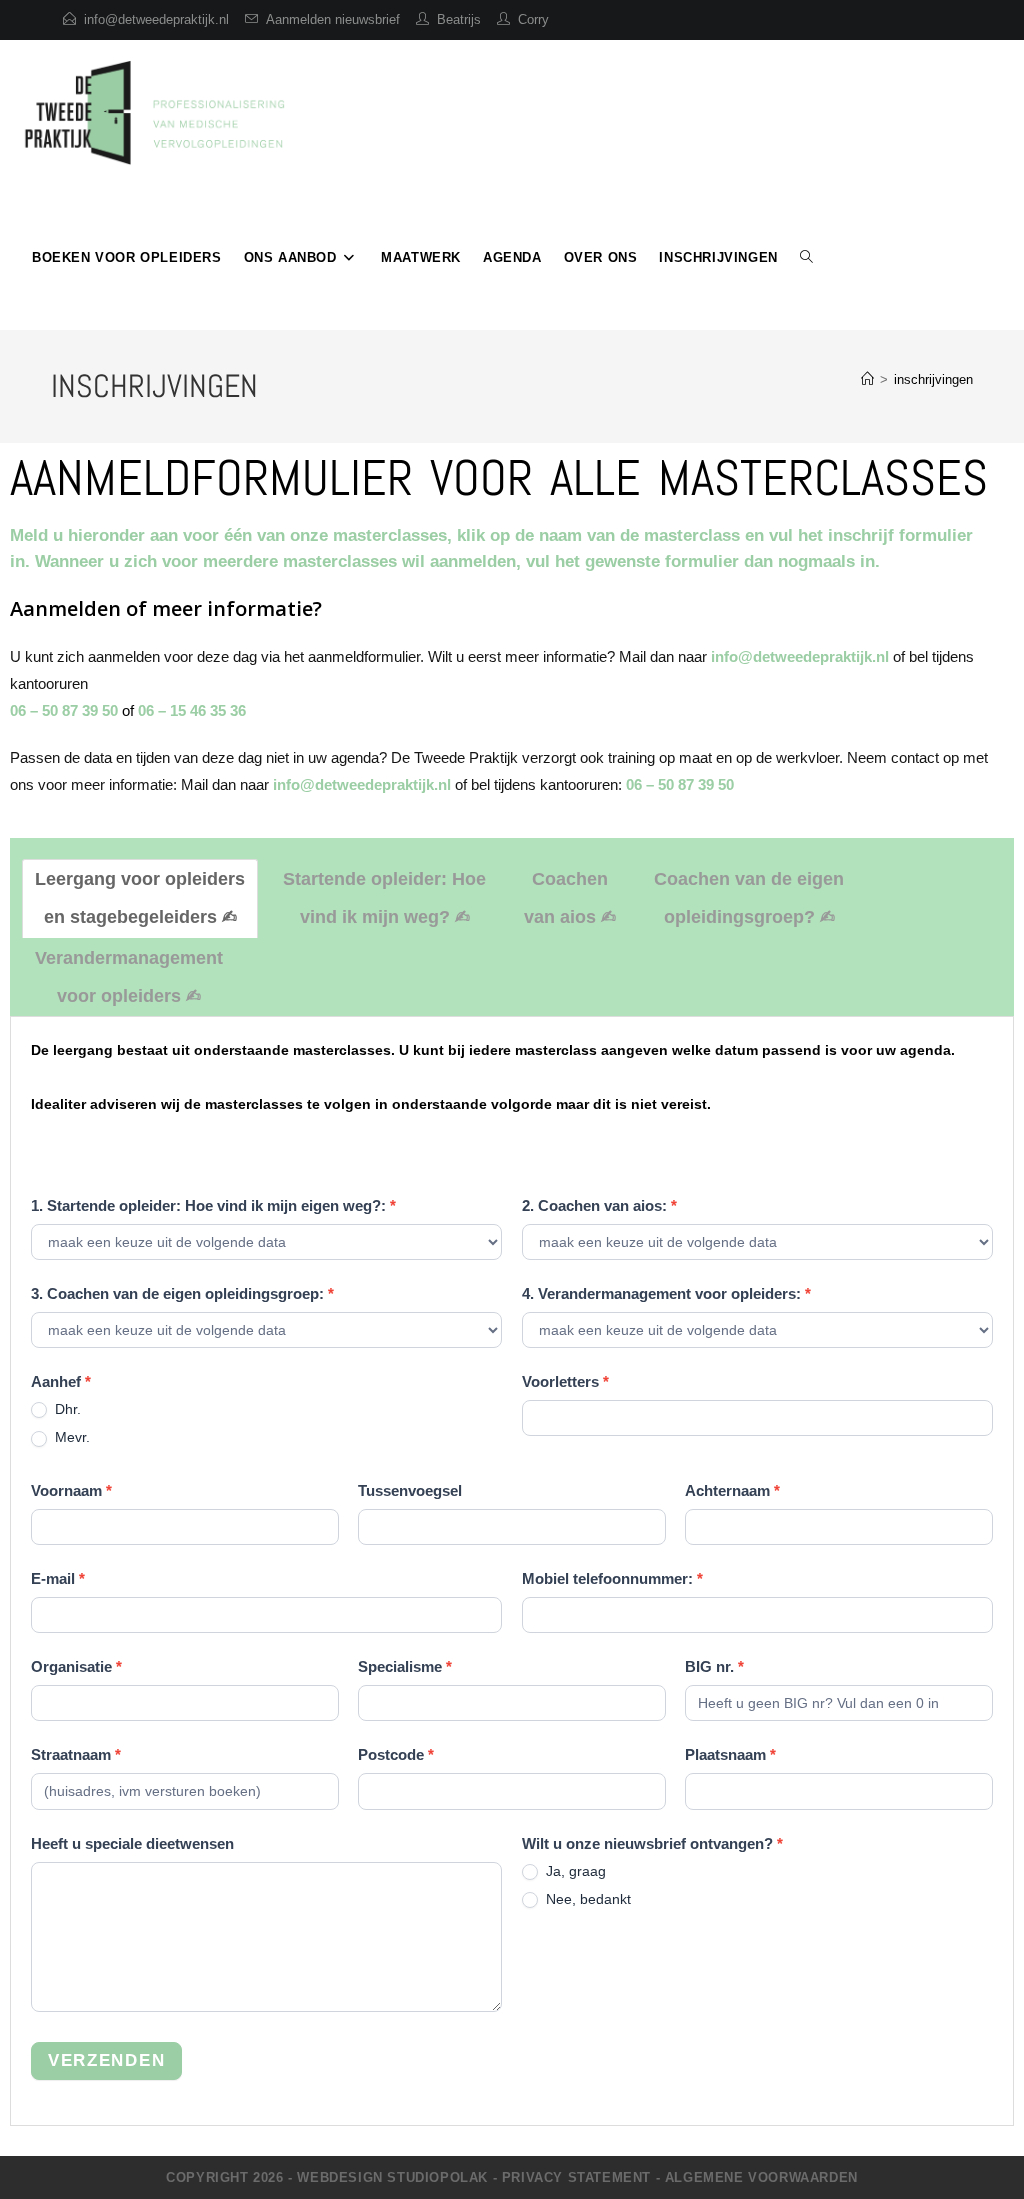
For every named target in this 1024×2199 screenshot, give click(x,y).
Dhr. (66, 1409)
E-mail (58, 1578)
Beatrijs (459, 19)
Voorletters (565, 1381)
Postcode (396, 1754)
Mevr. (70, 1437)
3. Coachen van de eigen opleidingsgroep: (182, 1293)
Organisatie (76, 1666)
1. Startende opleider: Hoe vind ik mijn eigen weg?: (213, 1205)
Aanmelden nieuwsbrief (333, 19)
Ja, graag (574, 1871)
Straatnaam (76, 1754)
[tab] (140, 898)
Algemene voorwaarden (761, 2177)
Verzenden (106, 2060)
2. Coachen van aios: (599, 1205)
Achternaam (732, 1490)
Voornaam (71, 1490)
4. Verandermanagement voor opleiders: (666, 1293)
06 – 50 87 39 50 (64, 710)
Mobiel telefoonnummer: (612, 1578)
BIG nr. (714, 1666)
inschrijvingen (933, 379)
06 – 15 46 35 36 (192, 710)
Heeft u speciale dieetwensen (132, 1843)
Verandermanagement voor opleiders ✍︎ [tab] (129, 977)
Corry (533, 19)
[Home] (867, 379)
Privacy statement (576, 2177)
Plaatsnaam (730, 1754)
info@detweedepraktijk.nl (156, 19)
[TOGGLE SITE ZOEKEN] (806, 257)
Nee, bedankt (586, 1899)
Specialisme (405, 1666)
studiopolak (437, 2177)
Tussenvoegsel (410, 1490)
